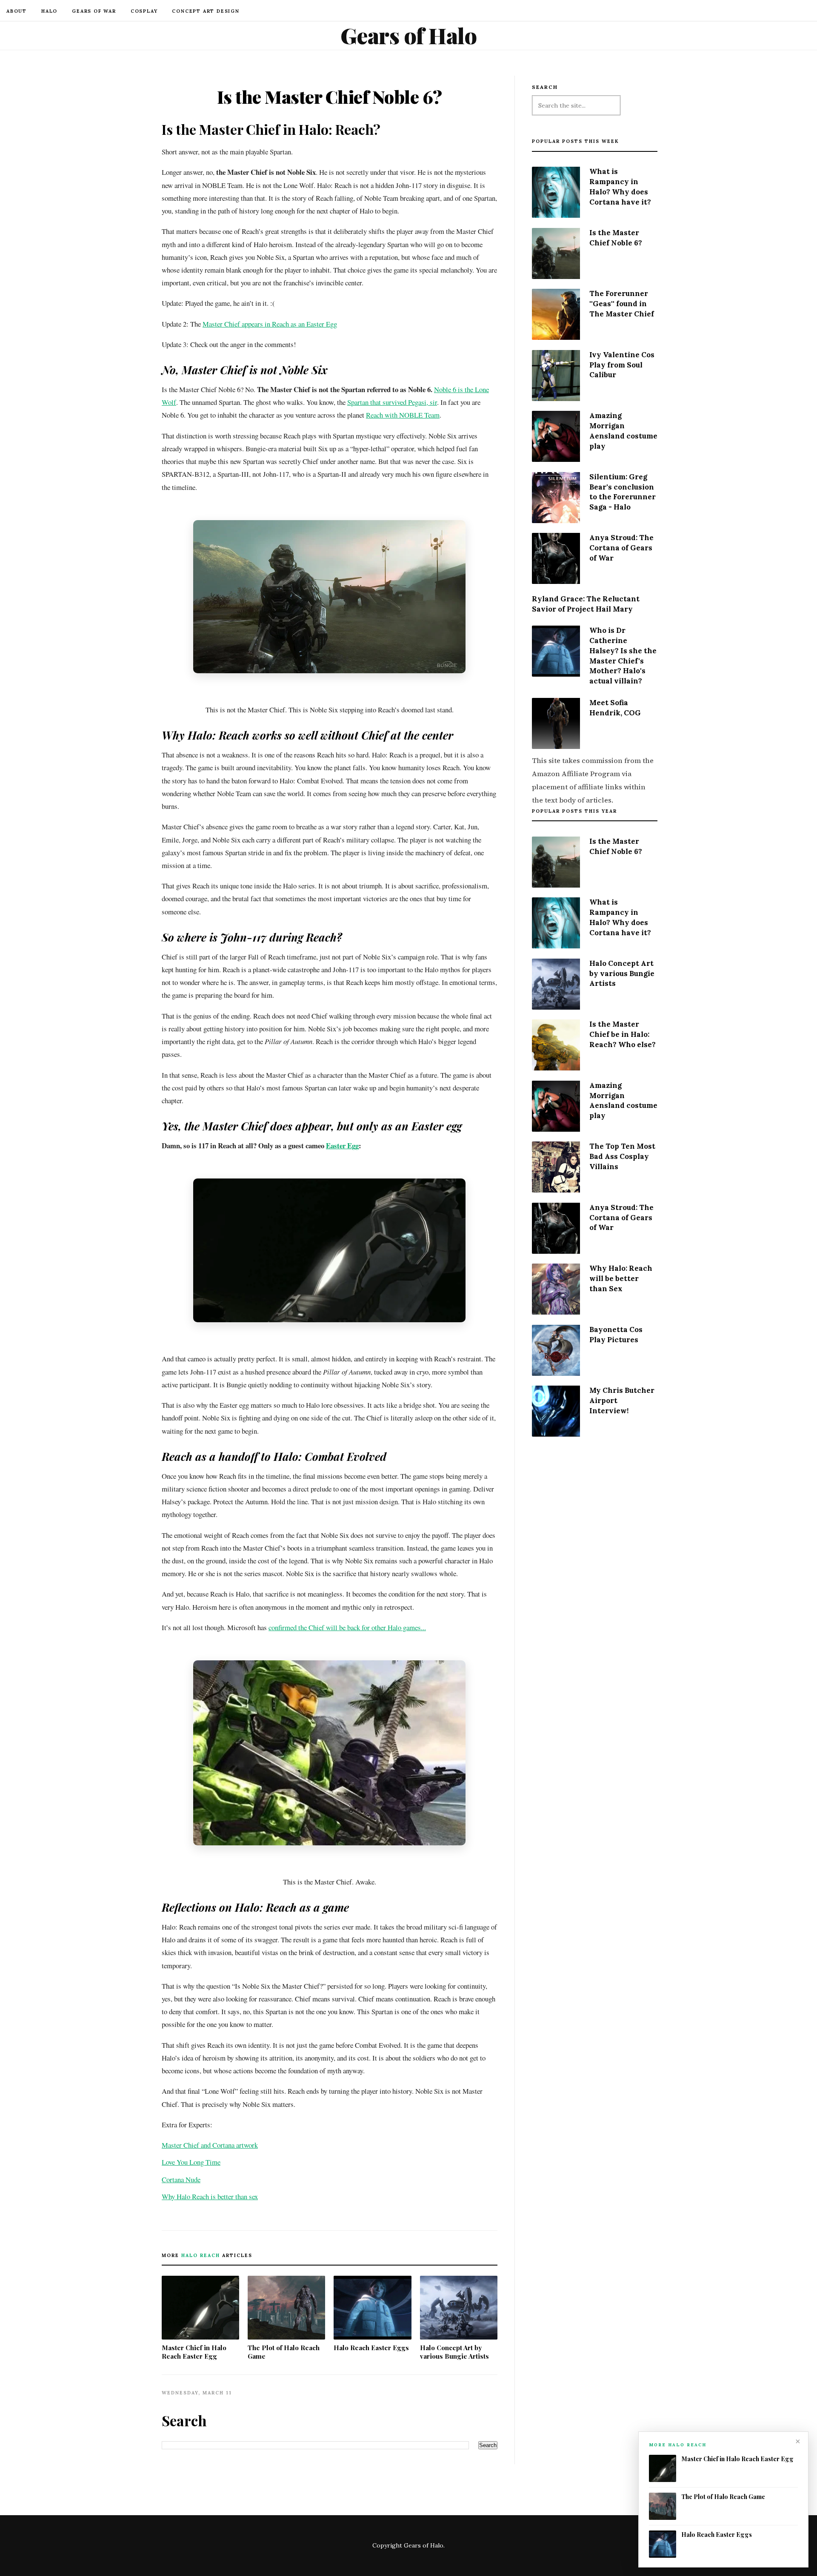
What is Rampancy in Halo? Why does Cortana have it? (620, 186)
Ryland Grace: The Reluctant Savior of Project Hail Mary (586, 604)
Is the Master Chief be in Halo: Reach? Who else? (623, 1034)
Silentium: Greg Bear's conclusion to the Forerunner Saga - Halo (623, 492)
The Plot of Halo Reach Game (284, 2352)
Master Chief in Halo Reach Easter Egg (194, 2352)
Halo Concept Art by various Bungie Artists (454, 2352)
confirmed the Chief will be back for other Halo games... (347, 1627)
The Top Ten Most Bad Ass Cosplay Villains (622, 1156)
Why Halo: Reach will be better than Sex (621, 1278)
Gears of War (94, 11)
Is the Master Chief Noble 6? (616, 238)
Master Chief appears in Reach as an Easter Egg (270, 324)
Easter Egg (342, 1146)
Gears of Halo (409, 35)
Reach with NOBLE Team (403, 415)
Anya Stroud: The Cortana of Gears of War (621, 548)
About (17, 11)
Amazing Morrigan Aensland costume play (623, 431)
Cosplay (144, 11)
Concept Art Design (206, 11)
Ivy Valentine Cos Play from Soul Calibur (622, 365)
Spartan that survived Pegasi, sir (392, 402)
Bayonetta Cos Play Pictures (616, 1335)
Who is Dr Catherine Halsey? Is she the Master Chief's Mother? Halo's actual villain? (623, 656)
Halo (49, 11)
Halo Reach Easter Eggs (371, 2348)
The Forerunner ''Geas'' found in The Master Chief (622, 304)
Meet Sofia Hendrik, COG (615, 708)
